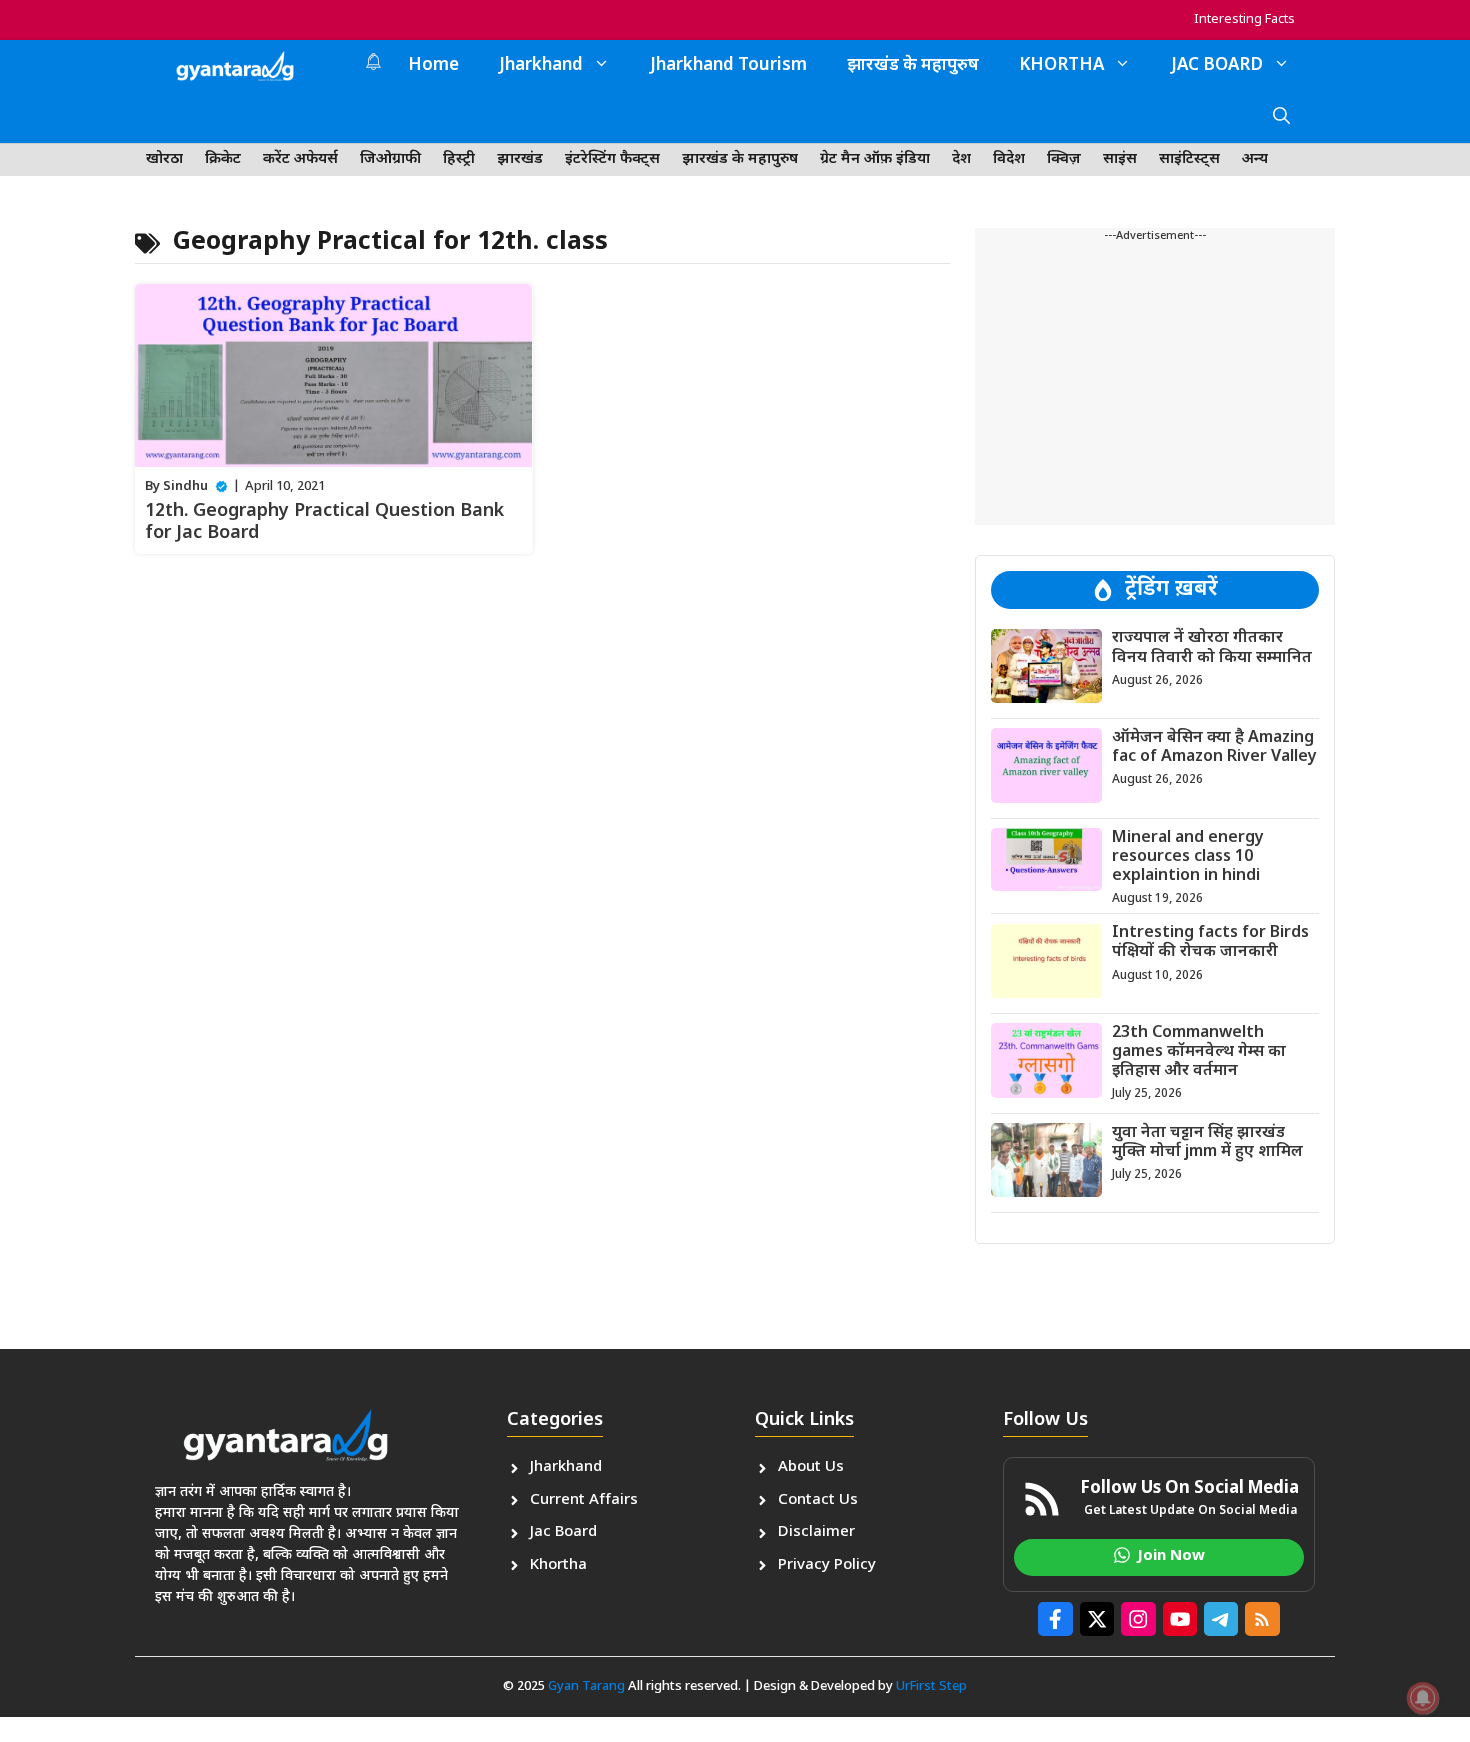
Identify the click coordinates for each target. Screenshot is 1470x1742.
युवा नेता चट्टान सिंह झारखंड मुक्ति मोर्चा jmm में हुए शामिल (1207, 1142)
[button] (1281, 118)
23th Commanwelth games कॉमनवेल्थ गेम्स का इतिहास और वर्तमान (1199, 1051)
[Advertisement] (1155, 385)
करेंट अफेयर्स (300, 159)
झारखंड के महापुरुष (913, 66)
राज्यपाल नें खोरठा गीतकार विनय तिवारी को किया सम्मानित (1212, 648)
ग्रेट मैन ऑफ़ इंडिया (875, 159)
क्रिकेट (223, 159)
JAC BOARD (1217, 66)
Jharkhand (541, 66)
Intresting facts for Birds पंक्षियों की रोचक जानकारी (1210, 943)
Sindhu (185, 486)
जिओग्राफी (390, 159)
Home (433, 66)
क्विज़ (1064, 159)
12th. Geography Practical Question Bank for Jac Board (324, 522)
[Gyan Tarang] (235, 66)
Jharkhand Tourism (728, 66)
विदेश (1009, 159)
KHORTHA (1061, 66)
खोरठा (164, 159)
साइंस (1120, 159)
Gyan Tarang (586, 1686)
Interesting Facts (1244, 19)
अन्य (1255, 159)
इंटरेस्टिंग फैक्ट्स (612, 159)
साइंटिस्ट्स (1189, 159)
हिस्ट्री (459, 159)
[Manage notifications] (1423, 1698)
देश (961, 159)
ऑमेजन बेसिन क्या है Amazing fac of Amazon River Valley (1214, 747)
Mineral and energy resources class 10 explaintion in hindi (1188, 856)
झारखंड (520, 159)
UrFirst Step (931, 1686)
